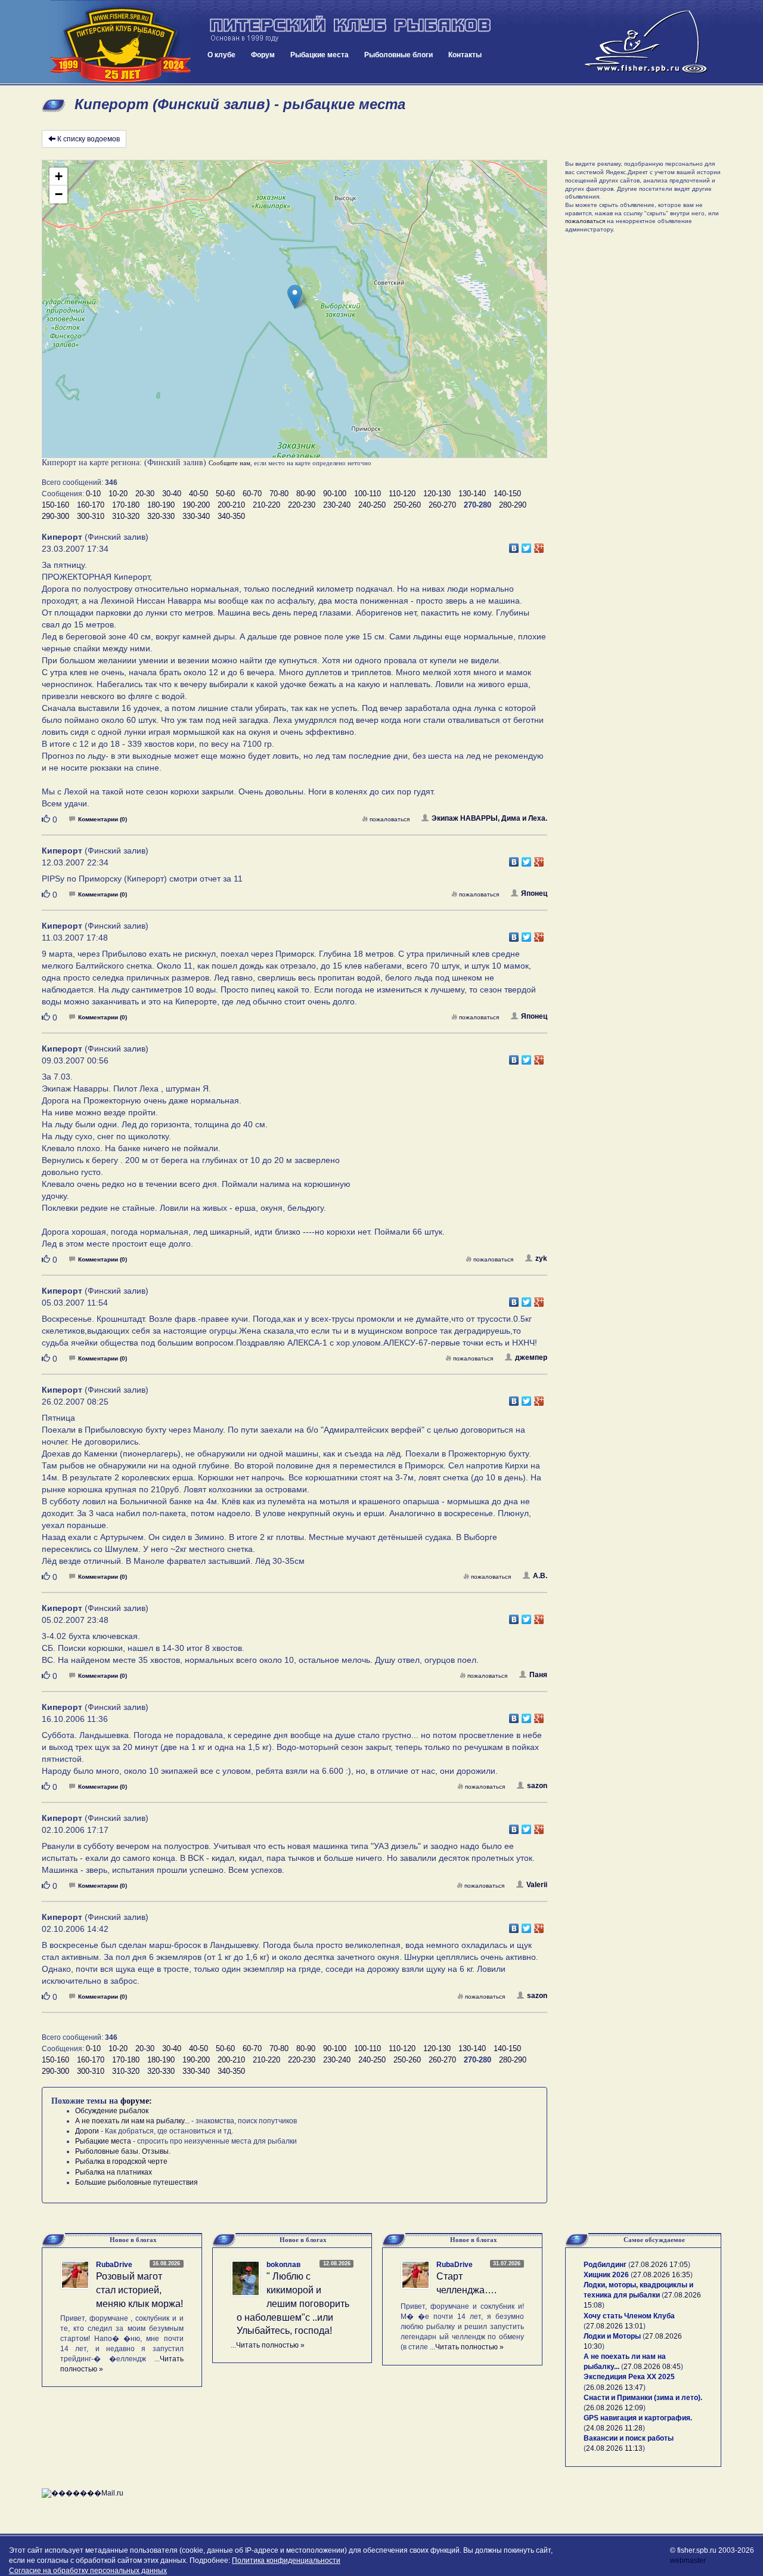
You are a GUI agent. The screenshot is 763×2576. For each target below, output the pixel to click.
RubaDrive (114, 2265)
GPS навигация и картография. (638, 2418)
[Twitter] (527, 545)
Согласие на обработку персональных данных (88, 2571)
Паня (538, 1675)
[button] (295, 297)
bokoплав (283, 2265)
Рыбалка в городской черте (121, 2161)
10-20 (118, 494)
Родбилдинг (605, 2265)
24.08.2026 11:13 (614, 2448)
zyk (541, 1258)
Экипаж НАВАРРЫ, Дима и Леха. (489, 818)
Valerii (537, 1885)
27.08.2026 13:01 (615, 2326)
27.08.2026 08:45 (652, 2367)
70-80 (279, 494)
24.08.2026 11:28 (614, 2428)
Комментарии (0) (103, 819)
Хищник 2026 (606, 2275)
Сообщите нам (229, 463)
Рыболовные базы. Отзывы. (123, 2151)
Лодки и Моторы (612, 2336)
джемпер (531, 1357)
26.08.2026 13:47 (615, 2388)
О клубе (221, 55)
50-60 (225, 494)
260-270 (442, 505)
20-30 (145, 494)
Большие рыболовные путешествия (137, 2182)
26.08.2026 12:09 (615, 2408)
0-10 (93, 494)
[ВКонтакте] (514, 545)
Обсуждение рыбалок (112, 2111)
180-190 (161, 505)
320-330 (161, 516)
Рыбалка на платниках (114, 2172)
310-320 (126, 516)
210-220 (266, 505)
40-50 (198, 494)
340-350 (231, 516)
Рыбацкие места (320, 55)
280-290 (513, 505)
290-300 (55, 516)
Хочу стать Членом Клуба (629, 2316)
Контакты (465, 55)
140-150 (507, 494)
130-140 (472, 494)
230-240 (337, 505)
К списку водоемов (89, 139)
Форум (263, 55)
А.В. (540, 1576)
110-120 (402, 494)
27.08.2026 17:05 (659, 2265)
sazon (537, 1786)
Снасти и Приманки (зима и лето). (643, 2398)
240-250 (372, 505)
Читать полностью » (270, 2345)
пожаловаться (390, 819)
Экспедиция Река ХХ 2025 (629, 2377)
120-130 (437, 494)
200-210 (231, 505)
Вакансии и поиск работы (629, 2438)
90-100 (335, 494)
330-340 (196, 516)
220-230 (302, 505)
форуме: (136, 2101)
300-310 (91, 516)
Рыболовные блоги (398, 55)
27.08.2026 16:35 (662, 2275)
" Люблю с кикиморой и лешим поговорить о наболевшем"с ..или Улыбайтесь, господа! (293, 2303)
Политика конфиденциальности (286, 2560)
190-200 (196, 505)
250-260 (407, 505)
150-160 (55, 505)
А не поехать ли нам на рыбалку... (132, 2121)
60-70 (252, 494)
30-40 (172, 494)
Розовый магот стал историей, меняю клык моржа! (139, 2290)
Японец (534, 893)
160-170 (91, 505)
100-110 (367, 494)
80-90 (306, 494)
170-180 (126, 505)
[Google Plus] (539, 545)
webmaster (688, 2560)
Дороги (87, 2131)
